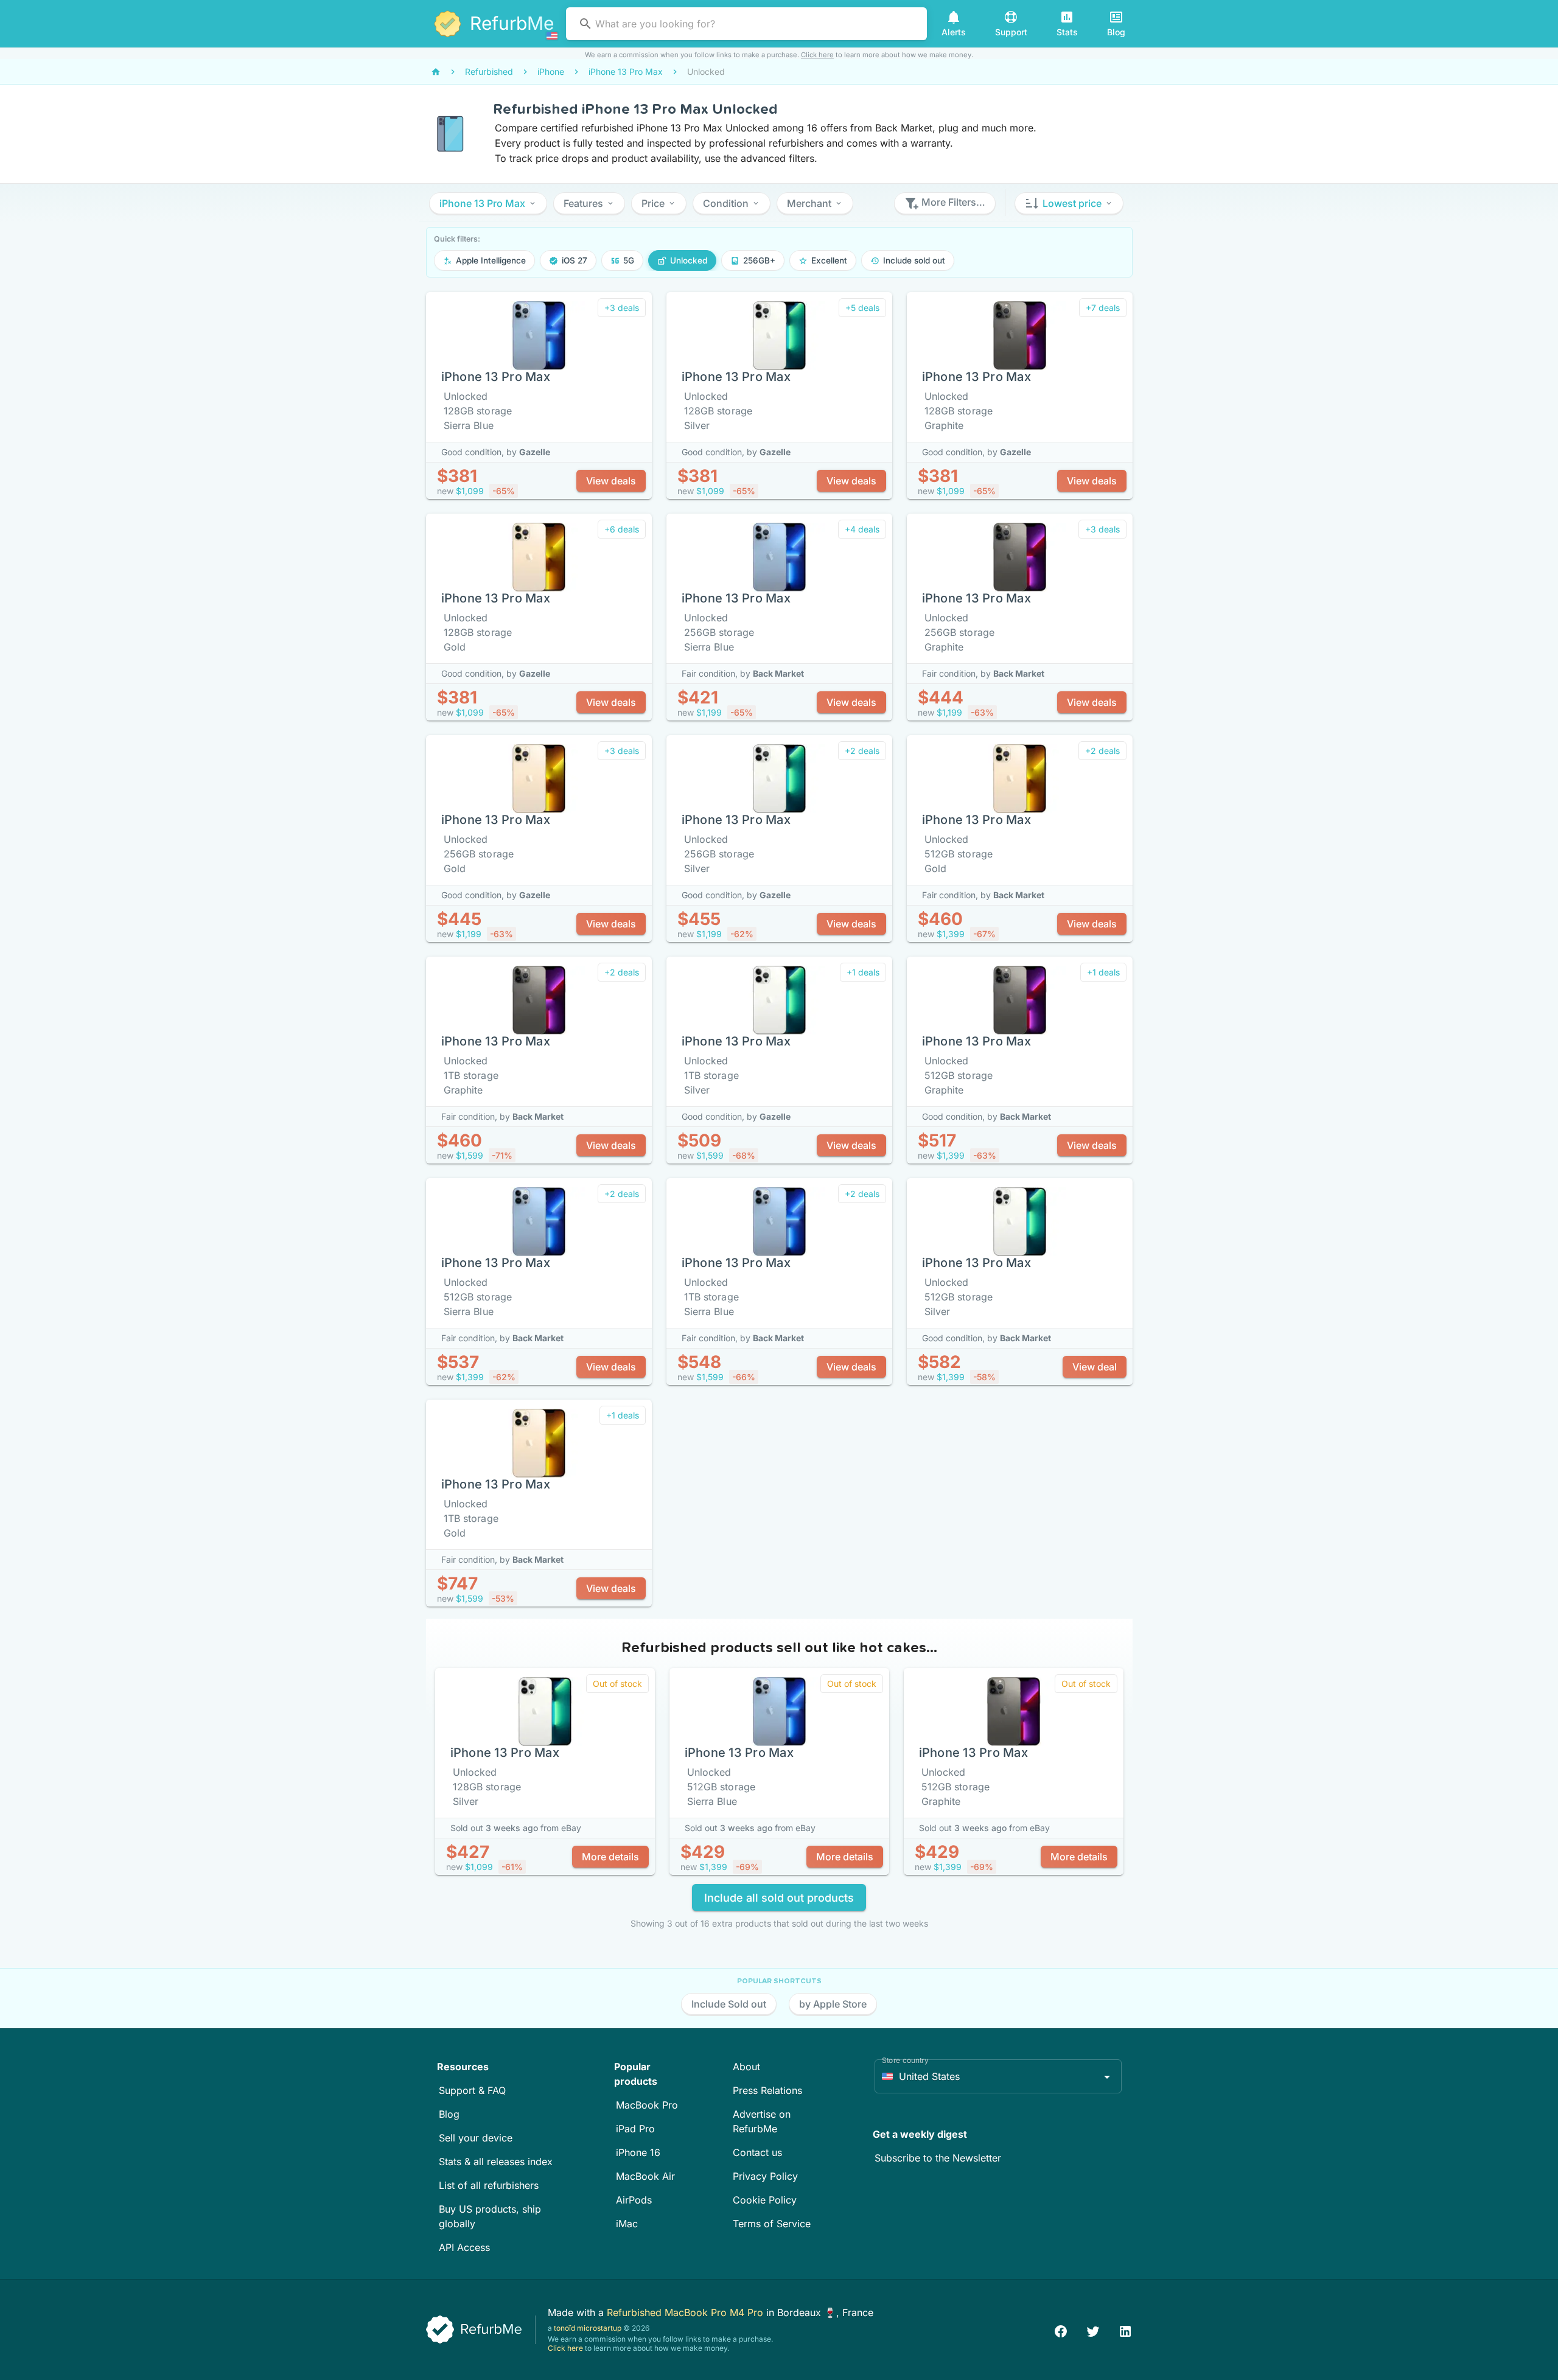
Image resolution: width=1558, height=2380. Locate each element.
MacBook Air (645, 2176)
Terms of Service (772, 2224)
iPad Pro (635, 2129)
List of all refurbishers (489, 2185)
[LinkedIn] (1125, 2330)
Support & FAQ (472, 2090)
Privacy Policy (765, 2176)
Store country (905, 2060)
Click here (817, 55)
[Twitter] (1093, 2330)
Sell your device (476, 2138)
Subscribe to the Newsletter (938, 2158)
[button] (488, 203)
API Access (464, 2247)
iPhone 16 (638, 2152)
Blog (449, 2114)
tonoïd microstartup (588, 2328)
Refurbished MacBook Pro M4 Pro (686, 2312)
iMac (627, 2224)
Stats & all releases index (496, 2162)
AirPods (634, 2200)
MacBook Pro (647, 2105)
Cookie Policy (765, 2200)
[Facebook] (1061, 2330)
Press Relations (767, 2090)
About (746, 2067)
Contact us (757, 2152)
